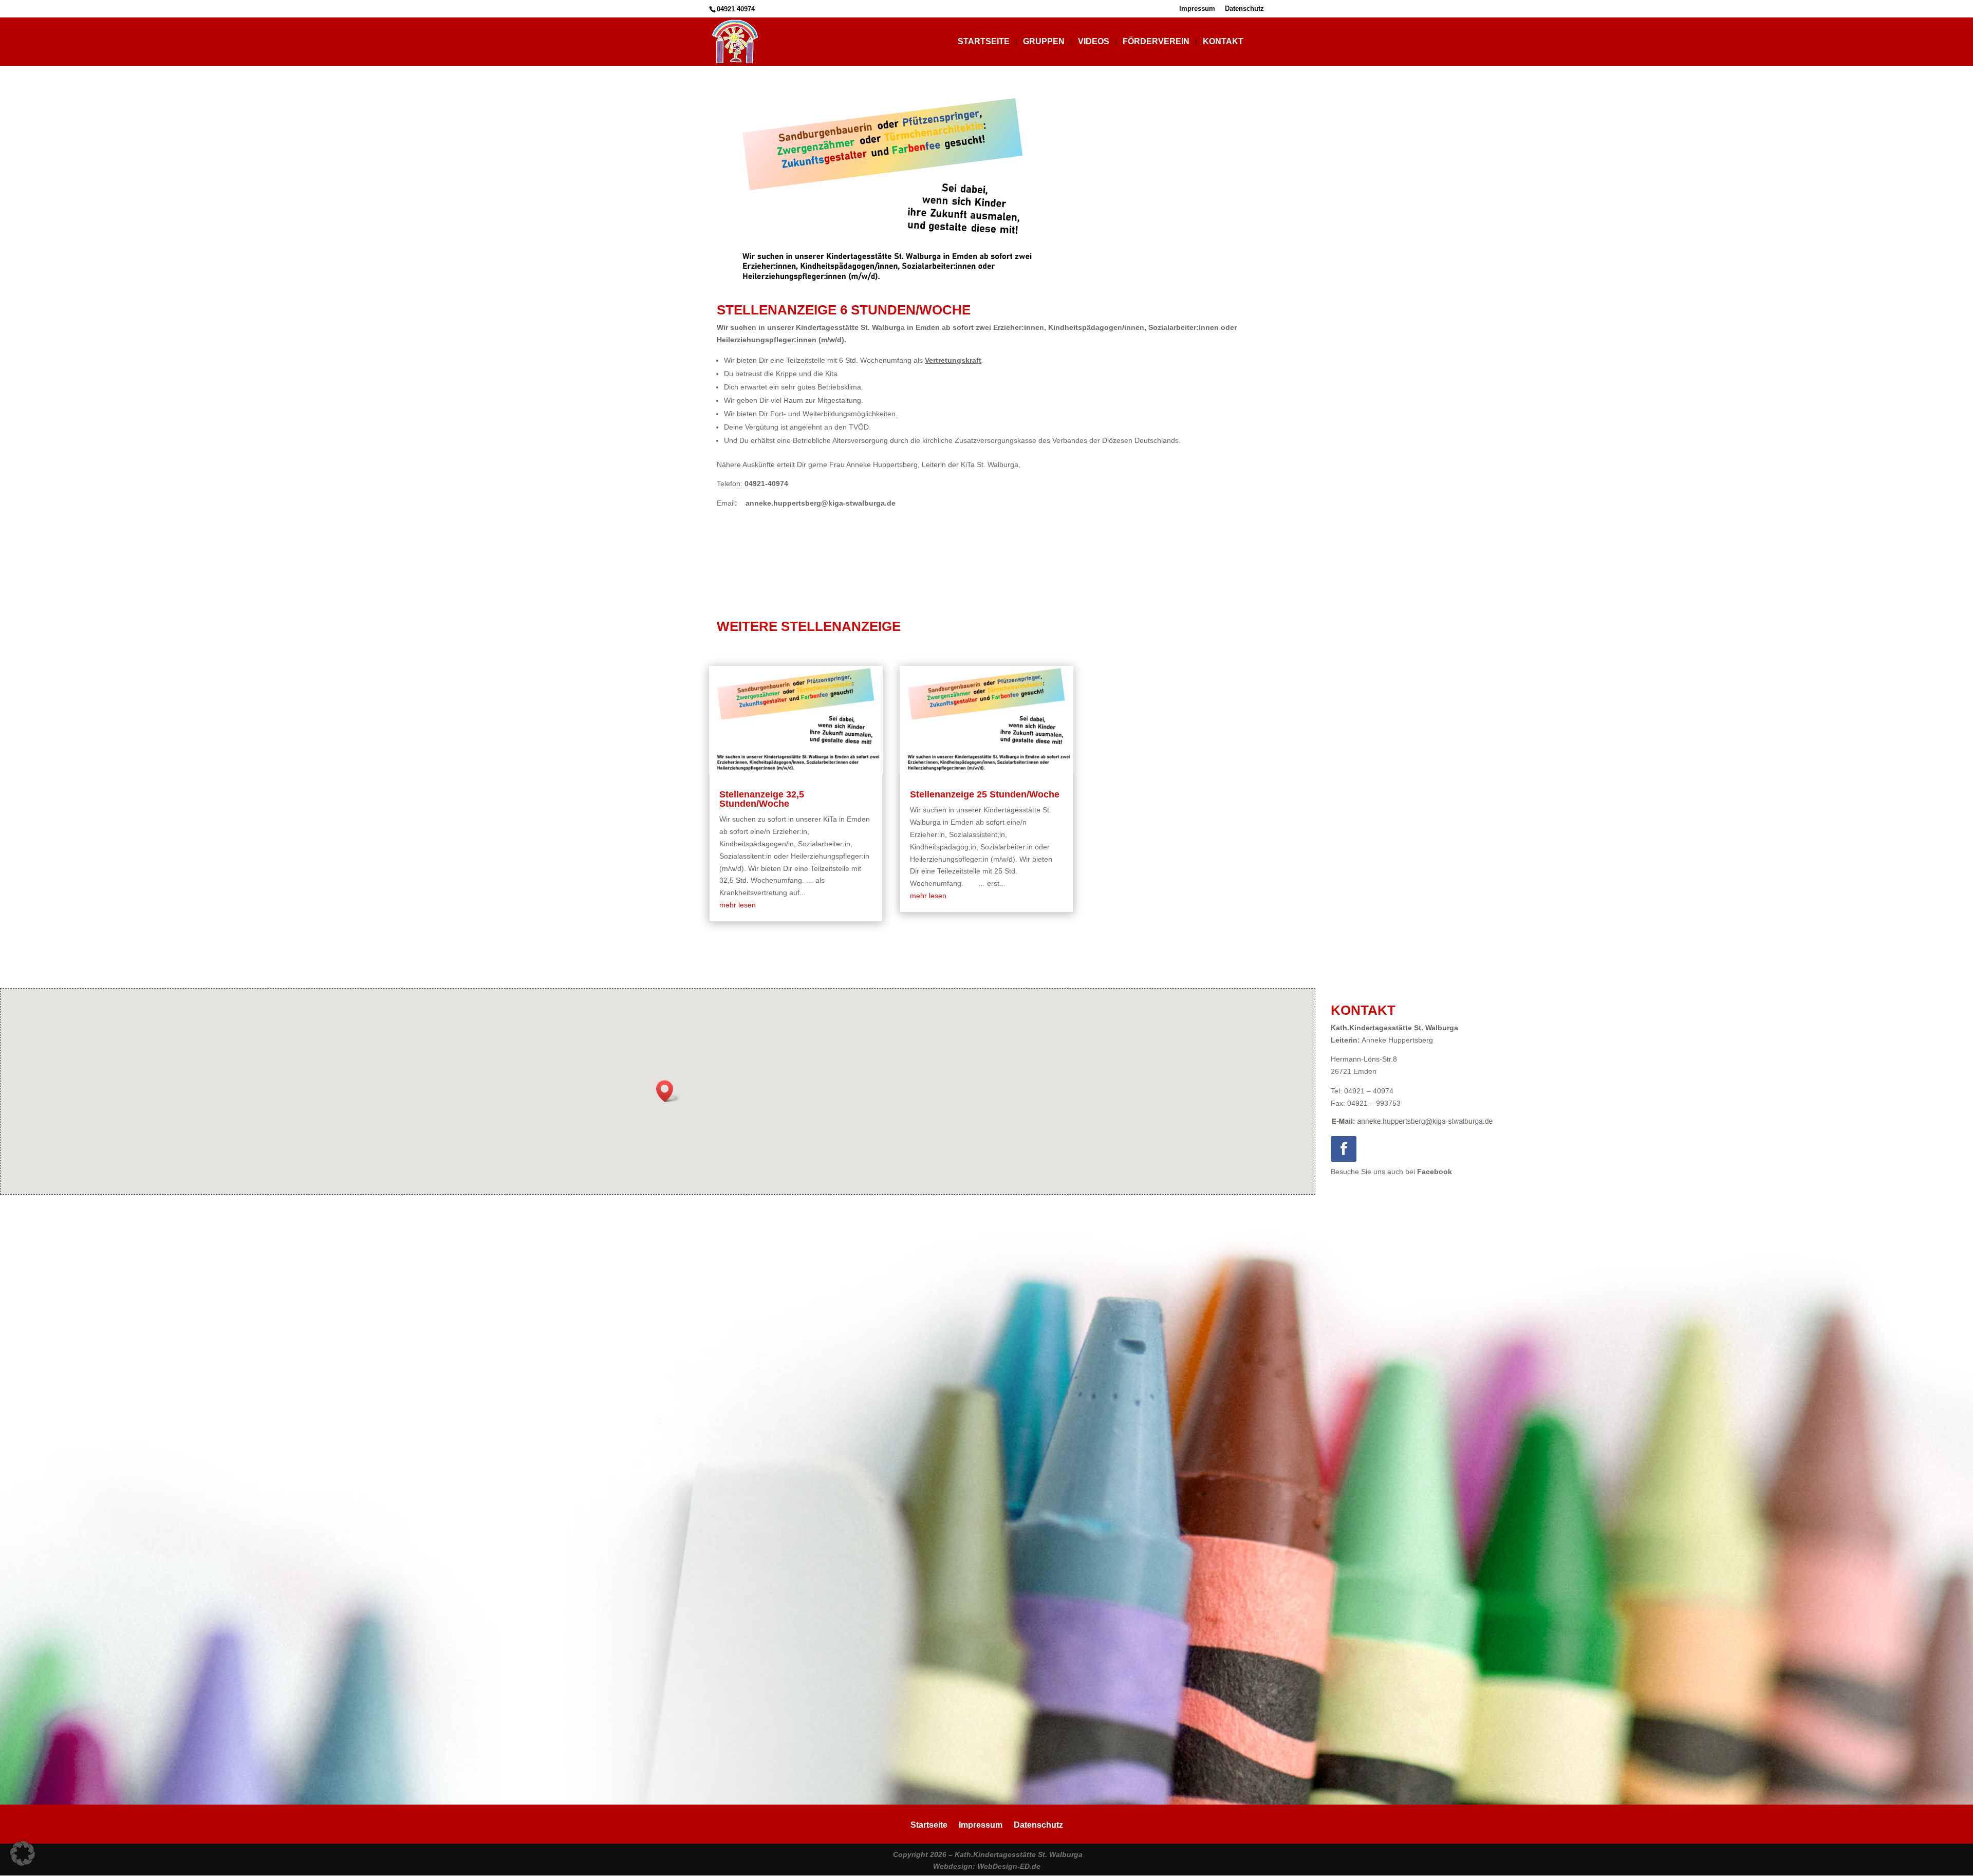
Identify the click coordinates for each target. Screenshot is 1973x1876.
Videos (1094, 42)
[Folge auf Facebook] (1344, 1149)
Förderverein (1156, 42)
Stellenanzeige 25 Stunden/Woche (985, 794)
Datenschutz (1244, 9)
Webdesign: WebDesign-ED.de (987, 1866)
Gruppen (1044, 42)
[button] (668, 1091)
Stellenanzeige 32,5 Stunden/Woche (762, 799)
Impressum (1197, 9)
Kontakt (1223, 42)
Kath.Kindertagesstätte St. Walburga (1019, 1854)
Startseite (984, 42)
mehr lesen (738, 905)
